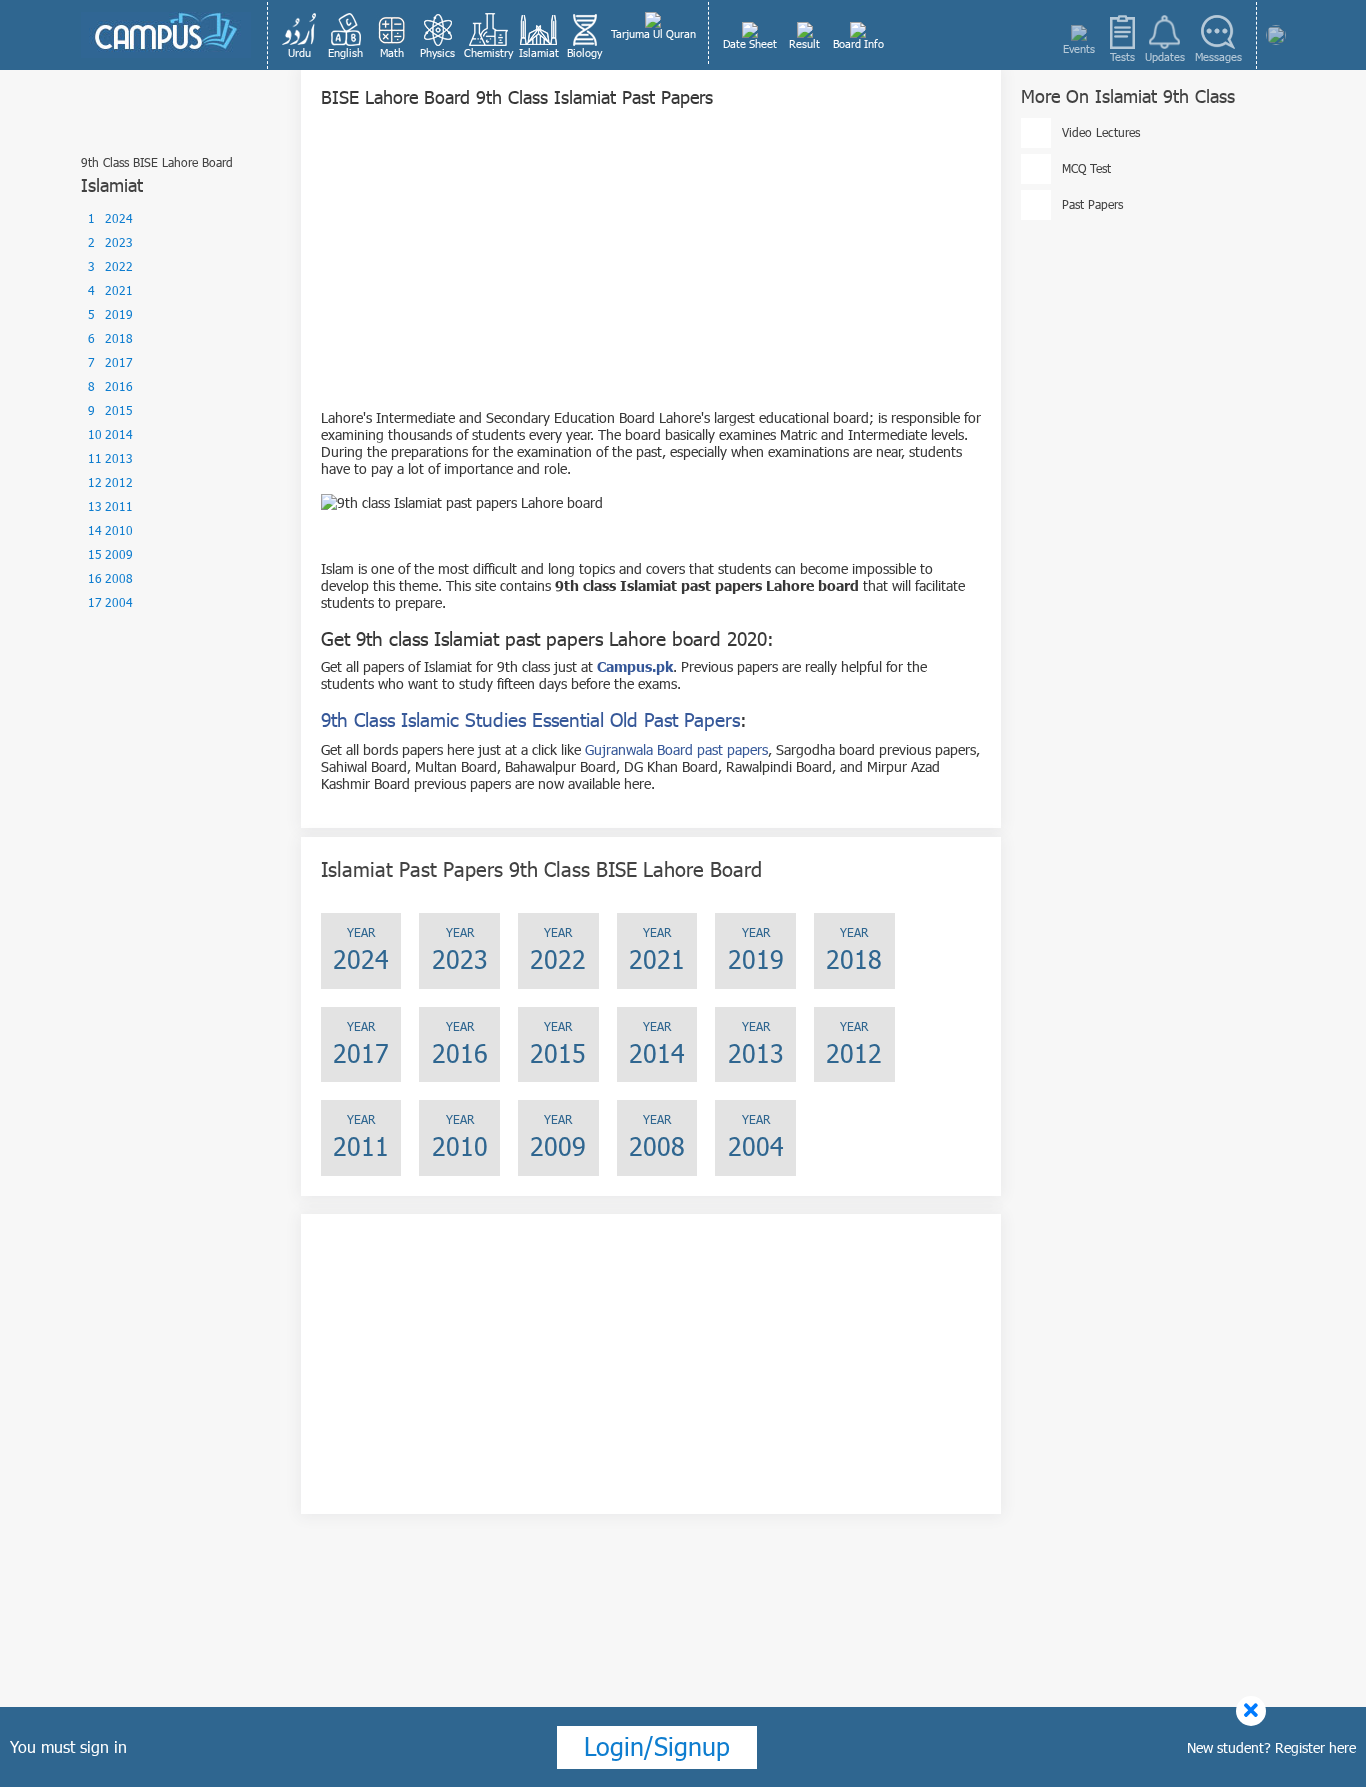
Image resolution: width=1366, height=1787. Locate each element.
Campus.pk (635, 666)
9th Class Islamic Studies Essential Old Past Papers (530, 719)
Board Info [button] (858, 43)
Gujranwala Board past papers (676, 749)
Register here (1315, 1747)
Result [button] (804, 43)
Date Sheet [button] (750, 43)
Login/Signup (657, 1746)
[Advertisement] (651, 269)
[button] (300, 35)
